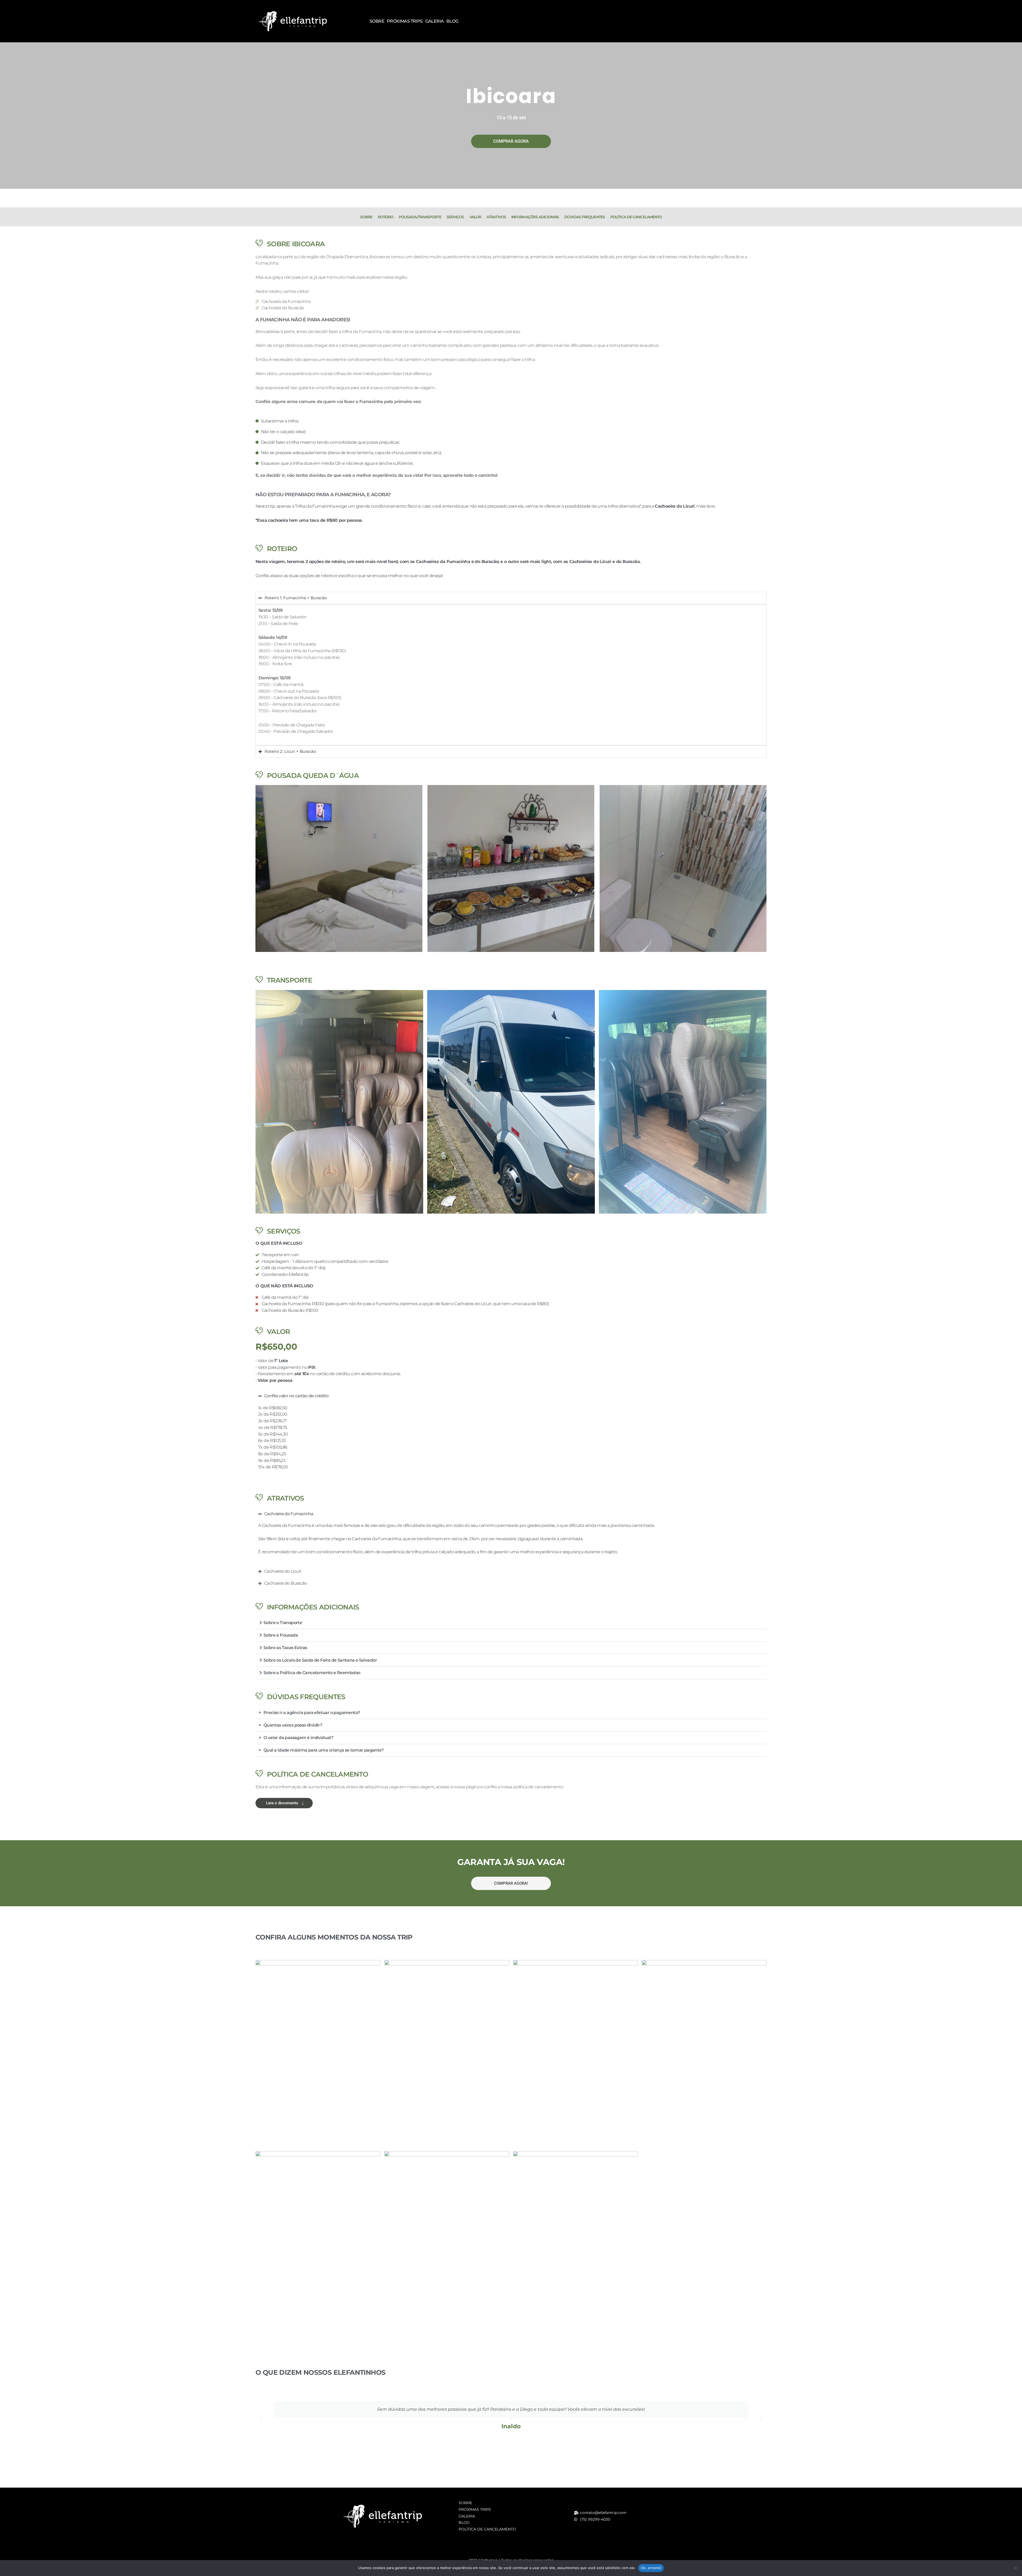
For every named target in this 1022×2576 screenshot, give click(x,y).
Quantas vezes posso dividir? (293, 1725)
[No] (1015, 2568)
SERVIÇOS (455, 217)
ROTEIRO (386, 217)
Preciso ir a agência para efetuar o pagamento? (312, 1713)
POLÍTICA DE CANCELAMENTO (636, 217)
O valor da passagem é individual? (298, 1738)
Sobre (377, 21)
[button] (511, 1623)
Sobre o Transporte (283, 1623)
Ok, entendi (651, 2568)
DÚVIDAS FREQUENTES (585, 217)
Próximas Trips (405, 21)
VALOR (475, 217)
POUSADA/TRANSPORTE (420, 217)
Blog (452, 21)
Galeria (435, 21)
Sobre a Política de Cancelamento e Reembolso (312, 1673)
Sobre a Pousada (281, 1635)
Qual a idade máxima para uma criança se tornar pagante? (324, 1750)
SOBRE (366, 217)
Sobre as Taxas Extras (285, 1648)
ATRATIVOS (496, 217)
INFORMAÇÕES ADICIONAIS (535, 217)
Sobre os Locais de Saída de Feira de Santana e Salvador (320, 1660)
